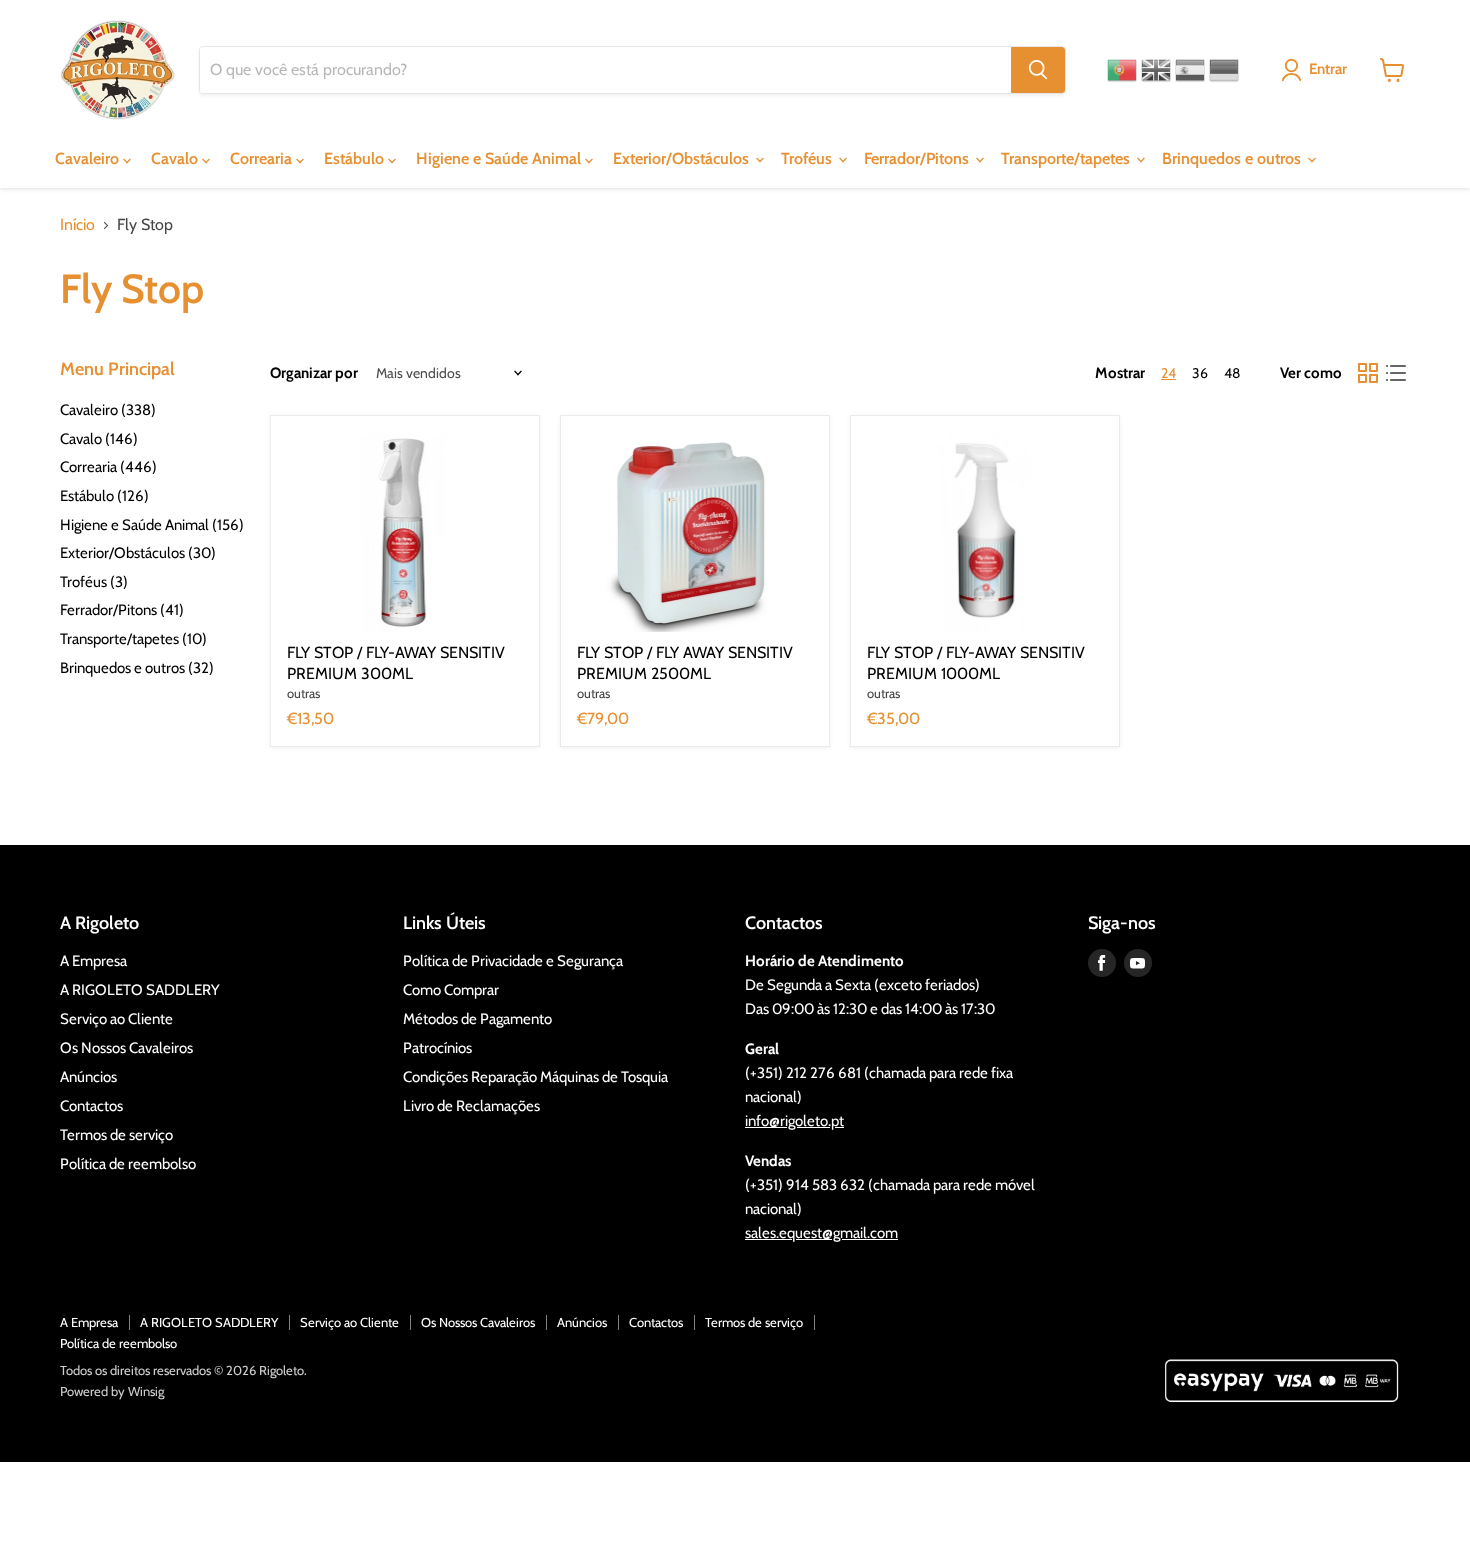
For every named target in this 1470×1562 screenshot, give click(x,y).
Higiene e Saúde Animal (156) (152, 525)
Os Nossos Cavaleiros (126, 1048)
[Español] (1190, 70)
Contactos (91, 1106)
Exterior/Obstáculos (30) (138, 553)
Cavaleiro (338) (108, 410)
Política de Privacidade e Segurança (513, 961)
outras (303, 693)
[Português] (1122, 70)
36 (1200, 373)
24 (1168, 373)
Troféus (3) (94, 582)
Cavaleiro (89, 158)
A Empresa (93, 961)
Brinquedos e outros (1233, 158)
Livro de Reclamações (471, 1106)
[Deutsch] (1224, 70)
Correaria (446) (108, 467)
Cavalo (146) (99, 439)
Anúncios (88, 1077)
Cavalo (176, 158)
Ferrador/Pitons (918, 158)
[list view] (1396, 373)
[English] (1156, 70)
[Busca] (1038, 70)
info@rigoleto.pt (794, 1121)
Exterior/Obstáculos (683, 158)
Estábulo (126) (104, 496)
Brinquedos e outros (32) (137, 668)
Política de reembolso (128, 1164)
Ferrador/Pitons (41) (122, 610)
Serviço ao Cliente (116, 1019)
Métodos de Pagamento (477, 1019)
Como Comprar (451, 990)
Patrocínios (437, 1048)
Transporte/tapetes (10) (133, 639)
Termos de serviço (116, 1135)
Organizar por (314, 373)
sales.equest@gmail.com (821, 1233)
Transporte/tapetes (1067, 158)
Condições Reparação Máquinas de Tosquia (535, 1077)
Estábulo (356, 158)
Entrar (1328, 69)
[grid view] (1368, 373)
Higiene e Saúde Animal (500, 158)
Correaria (263, 158)
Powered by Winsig (112, 1391)
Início (77, 225)
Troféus (808, 158)
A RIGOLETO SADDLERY (140, 990)
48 (1232, 373)
